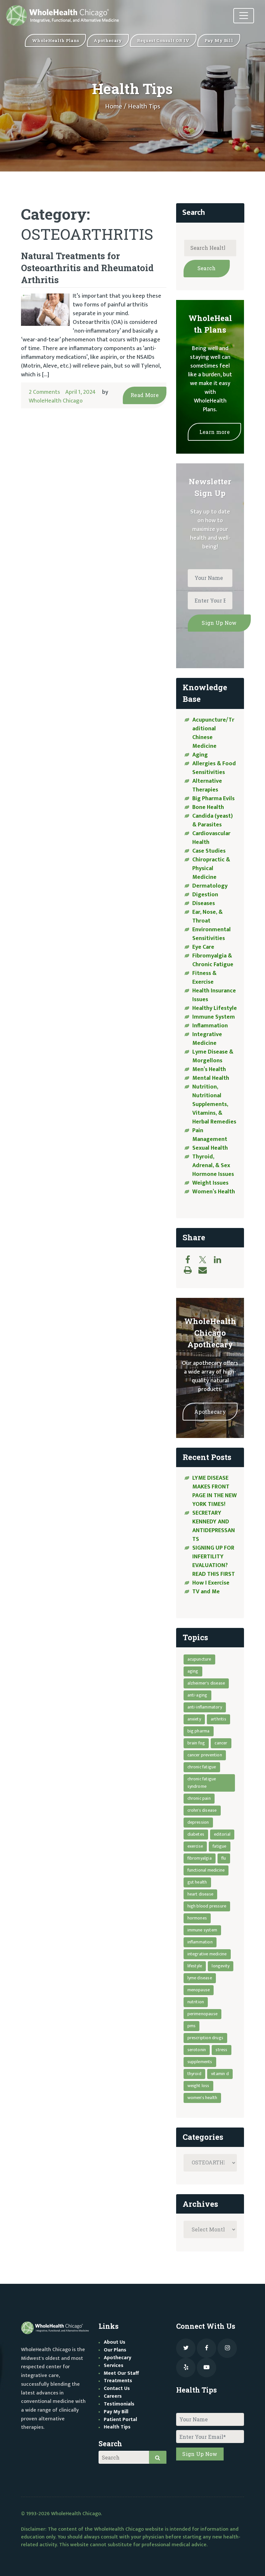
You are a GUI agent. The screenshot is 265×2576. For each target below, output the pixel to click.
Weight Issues (210, 1183)
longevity (221, 1966)
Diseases (204, 903)
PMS (192, 2026)
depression (198, 1822)
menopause (199, 1990)
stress (221, 2050)
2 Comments (44, 392)
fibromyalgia (200, 1858)
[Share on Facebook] (191, 1260)
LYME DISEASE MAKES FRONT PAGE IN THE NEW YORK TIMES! (215, 1491)
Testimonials (119, 2404)
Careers (113, 2396)
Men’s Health (209, 1069)
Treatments (118, 2381)
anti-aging (197, 1695)
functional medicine (206, 1870)
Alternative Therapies (207, 785)
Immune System (214, 1017)
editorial (222, 1834)
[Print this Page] (191, 1270)
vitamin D (220, 2074)
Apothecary (210, 1412)
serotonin (197, 2050)
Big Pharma (199, 1731)
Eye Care (203, 947)
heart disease (201, 1894)
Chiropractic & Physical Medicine (211, 868)
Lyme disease (200, 1978)
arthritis (218, 1719)
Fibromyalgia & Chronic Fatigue (213, 960)
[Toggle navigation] (244, 16)
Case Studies (209, 851)
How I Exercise (211, 1583)
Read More (145, 395)
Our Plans (115, 2350)
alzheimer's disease (206, 1683)
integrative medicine (207, 1954)
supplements (200, 2062)
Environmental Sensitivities (212, 934)
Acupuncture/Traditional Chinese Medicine (213, 733)
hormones (197, 1918)
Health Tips (117, 2427)
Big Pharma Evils (213, 799)
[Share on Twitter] (206, 1260)
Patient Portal (120, 2420)
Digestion (205, 895)
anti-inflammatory (205, 1707)
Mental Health (211, 1078)
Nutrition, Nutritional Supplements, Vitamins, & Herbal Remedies (214, 1104)
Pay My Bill (116, 2412)
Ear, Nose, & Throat (207, 917)
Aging (200, 755)
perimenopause (203, 2014)
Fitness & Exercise (204, 978)
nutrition (196, 2002)
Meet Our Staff (121, 2373)
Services (114, 2366)
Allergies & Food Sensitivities (214, 768)
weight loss (198, 2086)
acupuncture (199, 1659)
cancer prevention (205, 1755)
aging (193, 1671)
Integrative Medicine (207, 1039)
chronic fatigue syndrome (202, 1783)
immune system (202, 1930)
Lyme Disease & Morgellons (213, 1056)
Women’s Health (214, 1192)
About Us (115, 2342)
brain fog (196, 1743)
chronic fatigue (202, 1767)
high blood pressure (207, 1906)
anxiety (194, 1719)
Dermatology (210, 886)
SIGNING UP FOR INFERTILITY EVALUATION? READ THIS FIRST (214, 1561)
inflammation (200, 1942)
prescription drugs (206, 2038)
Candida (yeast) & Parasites (212, 820)
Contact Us (117, 2388)
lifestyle (195, 1966)
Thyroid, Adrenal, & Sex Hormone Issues (213, 1166)
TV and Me (206, 1592)
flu (224, 1858)
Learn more (215, 432)
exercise (195, 1846)
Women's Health (202, 2098)
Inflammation (210, 1026)
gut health (197, 1882)
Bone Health (208, 807)
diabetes (196, 1834)
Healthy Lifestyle (215, 1008)
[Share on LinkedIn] (221, 1260)
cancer (221, 1743)
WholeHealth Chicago (56, 401)
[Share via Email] (206, 1270)
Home (114, 106)
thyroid (194, 2074)
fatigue (219, 1846)
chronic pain (199, 1798)
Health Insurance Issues (214, 995)
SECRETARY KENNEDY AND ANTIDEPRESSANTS (214, 1526)
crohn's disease (202, 1810)
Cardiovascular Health (211, 838)
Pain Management (210, 1135)
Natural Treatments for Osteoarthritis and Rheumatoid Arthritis (87, 268)
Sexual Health (210, 1148)
